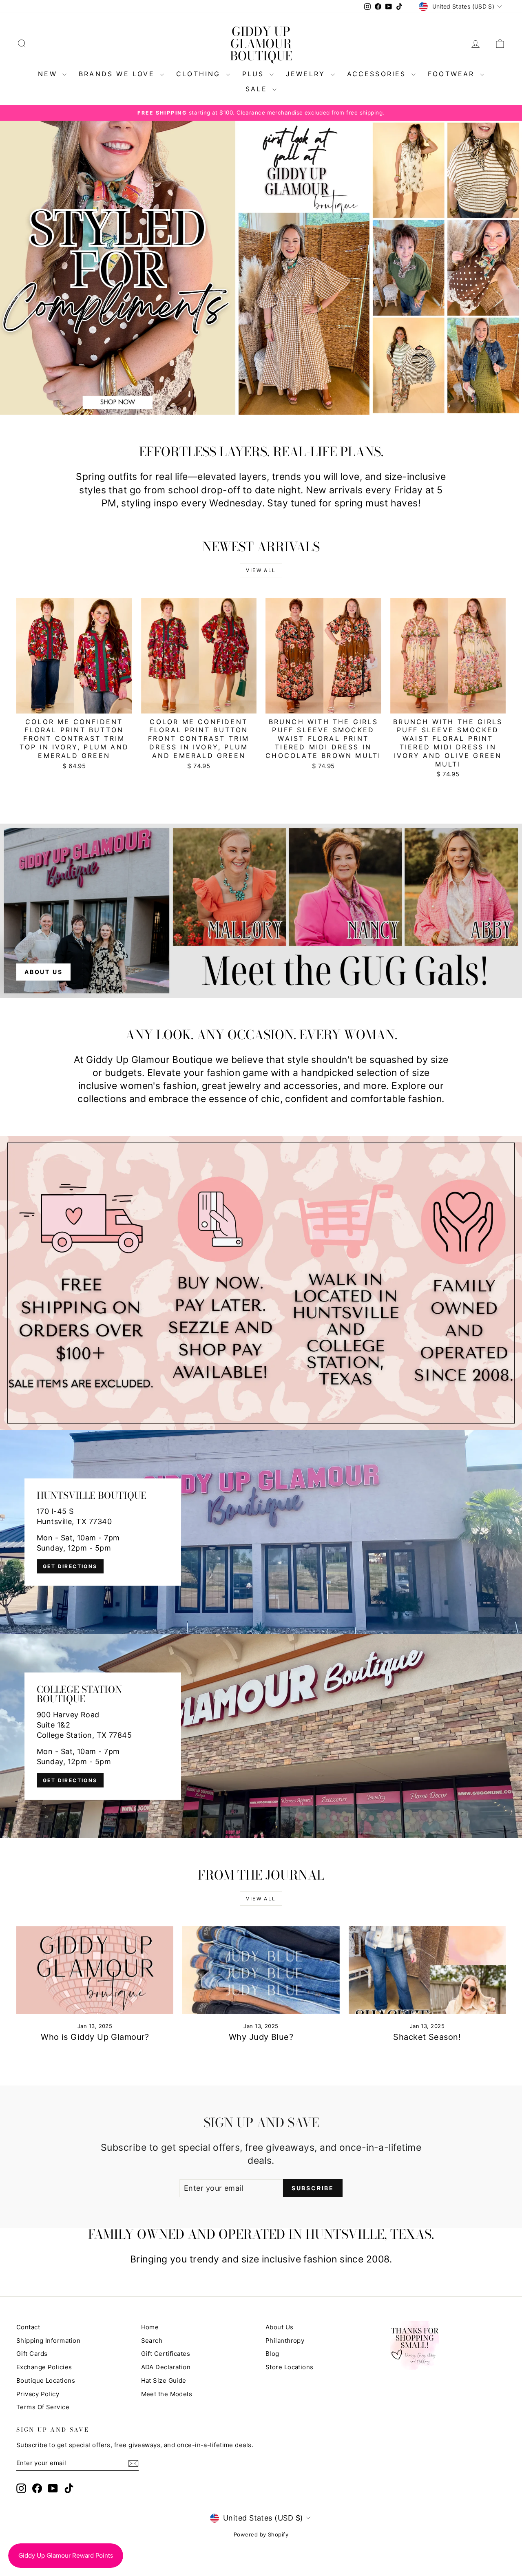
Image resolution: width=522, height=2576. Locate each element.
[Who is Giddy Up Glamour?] (95, 1970)
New (49, 74)
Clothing (200, 74)
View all (261, 570)
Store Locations (290, 2367)
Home (150, 2327)
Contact (28, 2327)
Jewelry (307, 74)
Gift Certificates (166, 2354)
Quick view (74, 704)
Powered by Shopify (261, 2534)
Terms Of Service (43, 2407)
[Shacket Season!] (427, 1970)
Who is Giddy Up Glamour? (95, 2037)
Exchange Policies (44, 2367)
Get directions (70, 1566)
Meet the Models (167, 2394)
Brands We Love (118, 74)
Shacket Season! (427, 2037)
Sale (258, 89)
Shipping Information (48, 2341)
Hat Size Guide (164, 2380)
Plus (255, 74)
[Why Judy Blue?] (261, 1970)
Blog (272, 2354)
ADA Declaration (166, 2367)
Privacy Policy (38, 2394)
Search (152, 2341)
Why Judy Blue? (261, 2037)
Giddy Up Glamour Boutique (261, 44)
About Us (280, 2327)
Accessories (378, 74)
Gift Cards (32, 2354)
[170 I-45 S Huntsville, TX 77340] (261, 1532)
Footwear (453, 74)
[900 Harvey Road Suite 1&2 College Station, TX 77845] (261, 1736)
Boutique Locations (46, 2380)
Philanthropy (285, 2341)
